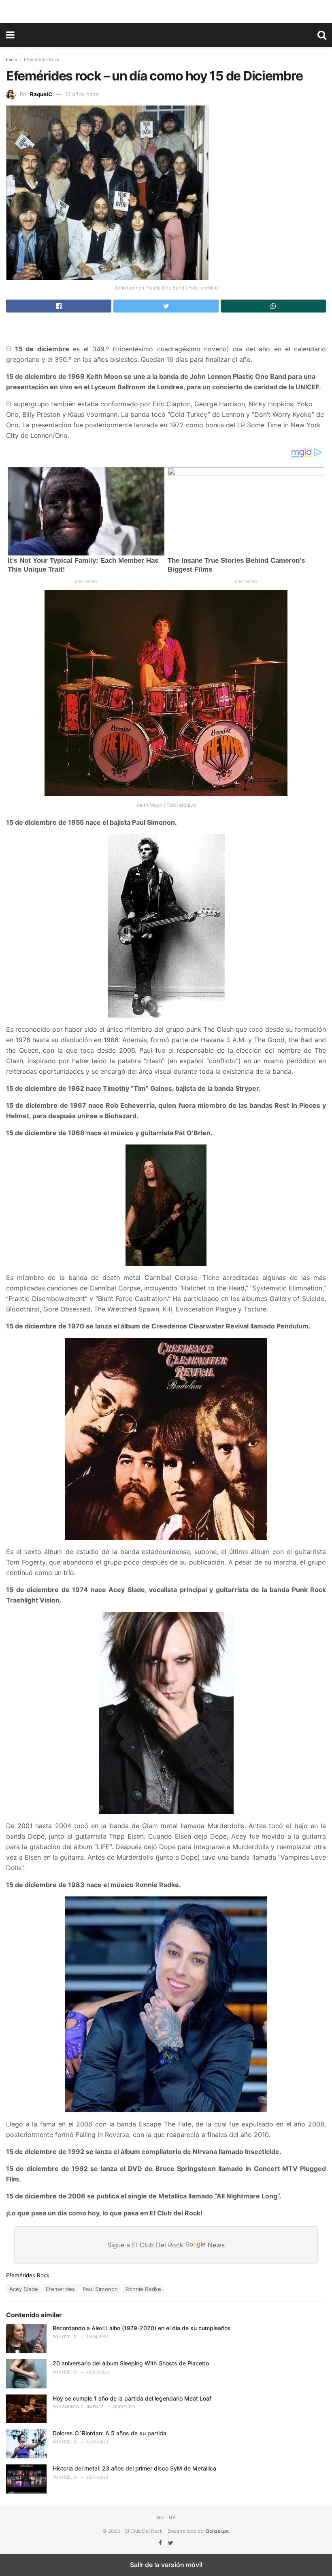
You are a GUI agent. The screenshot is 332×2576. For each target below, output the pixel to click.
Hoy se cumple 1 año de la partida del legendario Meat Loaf (132, 2398)
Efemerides (60, 2289)
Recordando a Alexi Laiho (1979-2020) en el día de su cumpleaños (142, 2328)
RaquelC (41, 94)
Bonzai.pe (217, 2531)
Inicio (12, 59)
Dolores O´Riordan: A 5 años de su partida (110, 2433)
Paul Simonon (100, 2289)
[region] (166, 10)
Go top (166, 2517)
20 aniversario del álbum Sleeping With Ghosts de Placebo (131, 2363)
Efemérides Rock (42, 59)
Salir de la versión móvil (166, 2565)
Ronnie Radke (143, 2289)
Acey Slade (24, 2289)
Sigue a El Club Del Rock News (166, 2244)
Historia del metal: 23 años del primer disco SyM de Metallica (134, 2468)
